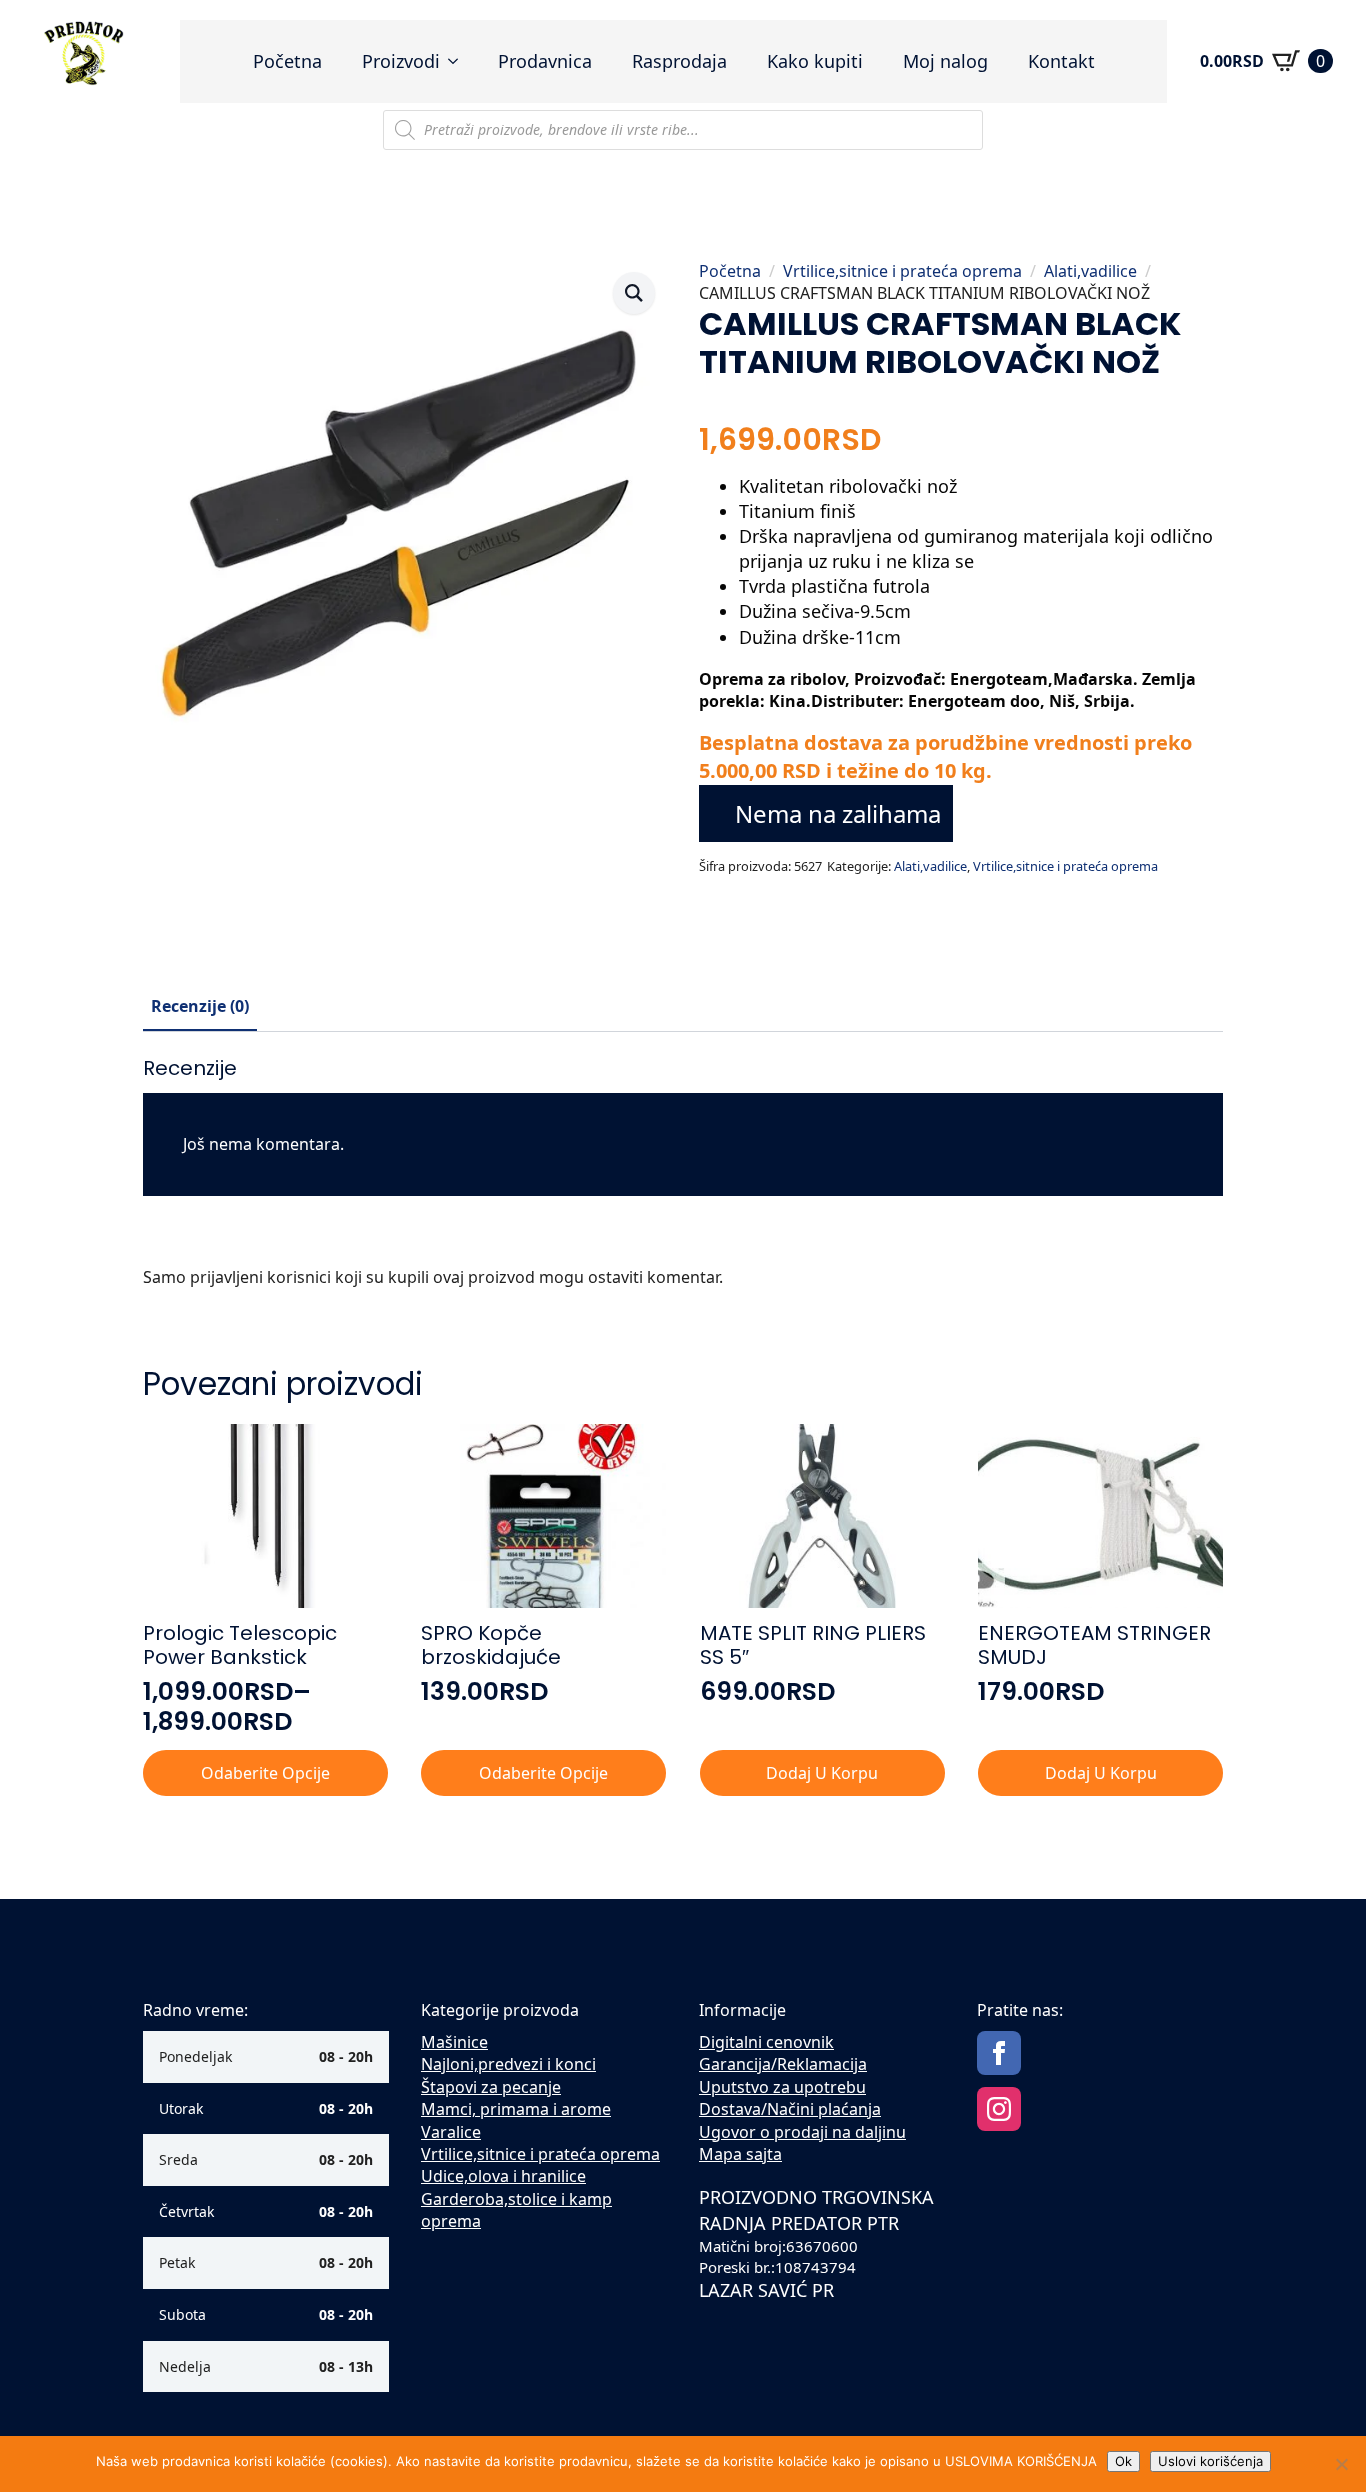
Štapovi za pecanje (491, 2087)
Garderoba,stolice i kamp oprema (516, 2210)
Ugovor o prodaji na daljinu (802, 2132)
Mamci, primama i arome (516, 2109)
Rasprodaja (679, 61)
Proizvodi (401, 61)
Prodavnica (545, 61)
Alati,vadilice (1090, 271)
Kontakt (1061, 61)
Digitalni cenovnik (766, 2042)
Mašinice (454, 2042)
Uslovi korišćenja (1210, 2461)
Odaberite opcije (265, 1773)
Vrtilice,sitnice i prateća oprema (902, 271)
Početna (287, 61)
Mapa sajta (740, 2154)
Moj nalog (945, 61)
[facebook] (999, 2053)
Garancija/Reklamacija (783, 2064)
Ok (1123, 2461)
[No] (1341, 2464)
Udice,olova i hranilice (503, 2176)
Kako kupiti (815, 61)
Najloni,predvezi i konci (508, 2064)
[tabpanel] (683, 1180)
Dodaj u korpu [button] (822, 1773)
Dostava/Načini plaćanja (790, 2109)
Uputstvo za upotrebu (782, 2087)
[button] (634, 293)
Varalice (451, 2132)
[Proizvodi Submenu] (459, 61)
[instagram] (999, 2109)
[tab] (200, 1006)
